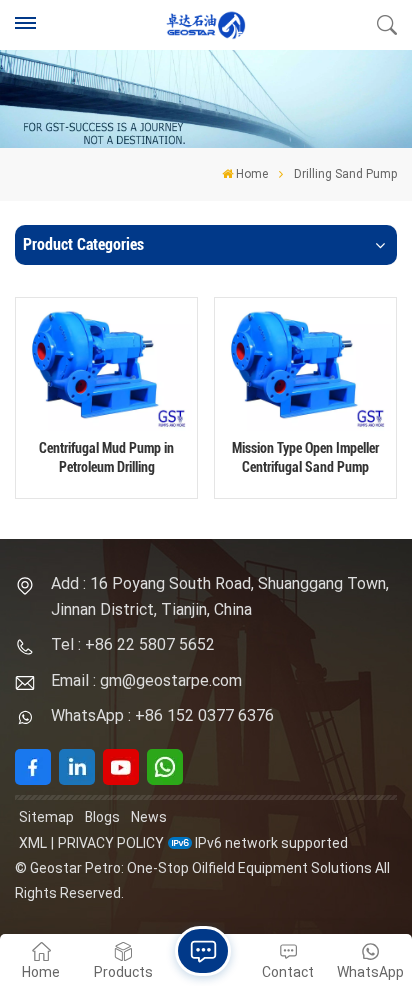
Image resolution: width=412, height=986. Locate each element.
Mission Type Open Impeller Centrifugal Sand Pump (305, 458)
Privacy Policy (111, 843)
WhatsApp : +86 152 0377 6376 (162, 715)
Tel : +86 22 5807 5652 (133, 644)
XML (33, 843)
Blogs (102, 817)
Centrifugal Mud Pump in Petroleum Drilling (106, 458)
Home (252, 174)
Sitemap (46, 817)
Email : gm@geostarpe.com (146, 680)
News (149, 817)
